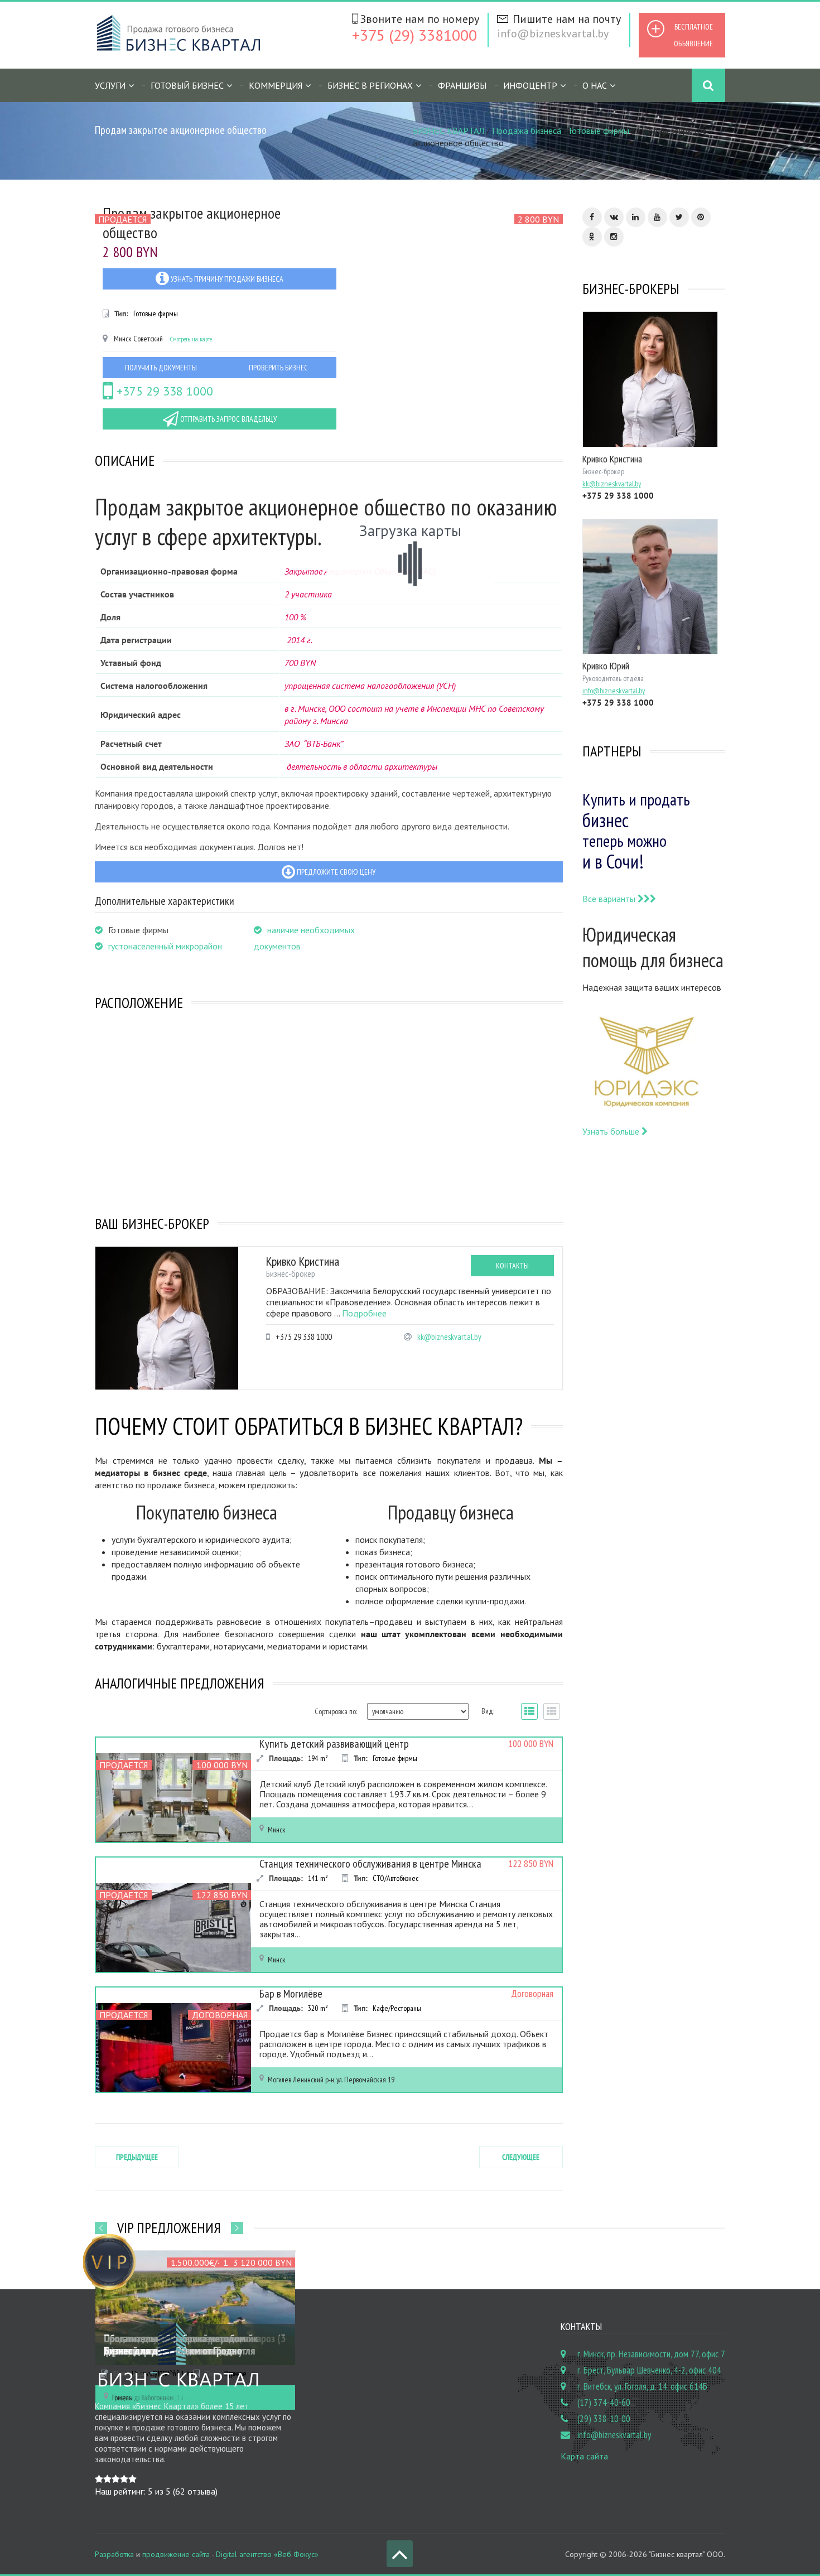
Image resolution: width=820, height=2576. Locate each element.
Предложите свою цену (335, 872)
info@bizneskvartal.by (553, 33)
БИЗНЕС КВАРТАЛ (448, 131)
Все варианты (610, 899)
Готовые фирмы (599, 131)
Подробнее (364, 1313)
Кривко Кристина (303, 1261)
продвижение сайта (176, 2554)
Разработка (114, 2554)
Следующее (521, 2157)
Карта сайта (584, 2456)
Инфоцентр (530, 85)
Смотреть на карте (191, 339)
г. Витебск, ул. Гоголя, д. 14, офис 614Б (642, 2386)
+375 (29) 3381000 (414, 35)
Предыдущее (137, 2157)
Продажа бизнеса (527, 131)
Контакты (512, 1266)
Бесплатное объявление (693, 35)
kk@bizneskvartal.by (449, 1337)
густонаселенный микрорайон (165, 946)
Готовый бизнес (187, 85)
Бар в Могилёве (291, 1994)
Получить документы (161, 368)
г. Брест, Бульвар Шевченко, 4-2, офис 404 (649, 2370)
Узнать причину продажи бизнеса (226, 279)
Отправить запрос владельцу (228, 419)
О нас (595, 85)
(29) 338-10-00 (604, 2419)
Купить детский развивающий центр (334, 1744)
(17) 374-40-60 (604, 2403)
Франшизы (462, 85)
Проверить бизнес (278, 368)
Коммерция (276, 85)
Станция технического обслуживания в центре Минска (370, 1864)
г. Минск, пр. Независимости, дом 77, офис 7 (651, 2354)
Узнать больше (612, 1131)
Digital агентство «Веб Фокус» (267, 2554)
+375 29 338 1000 (163, 391)
